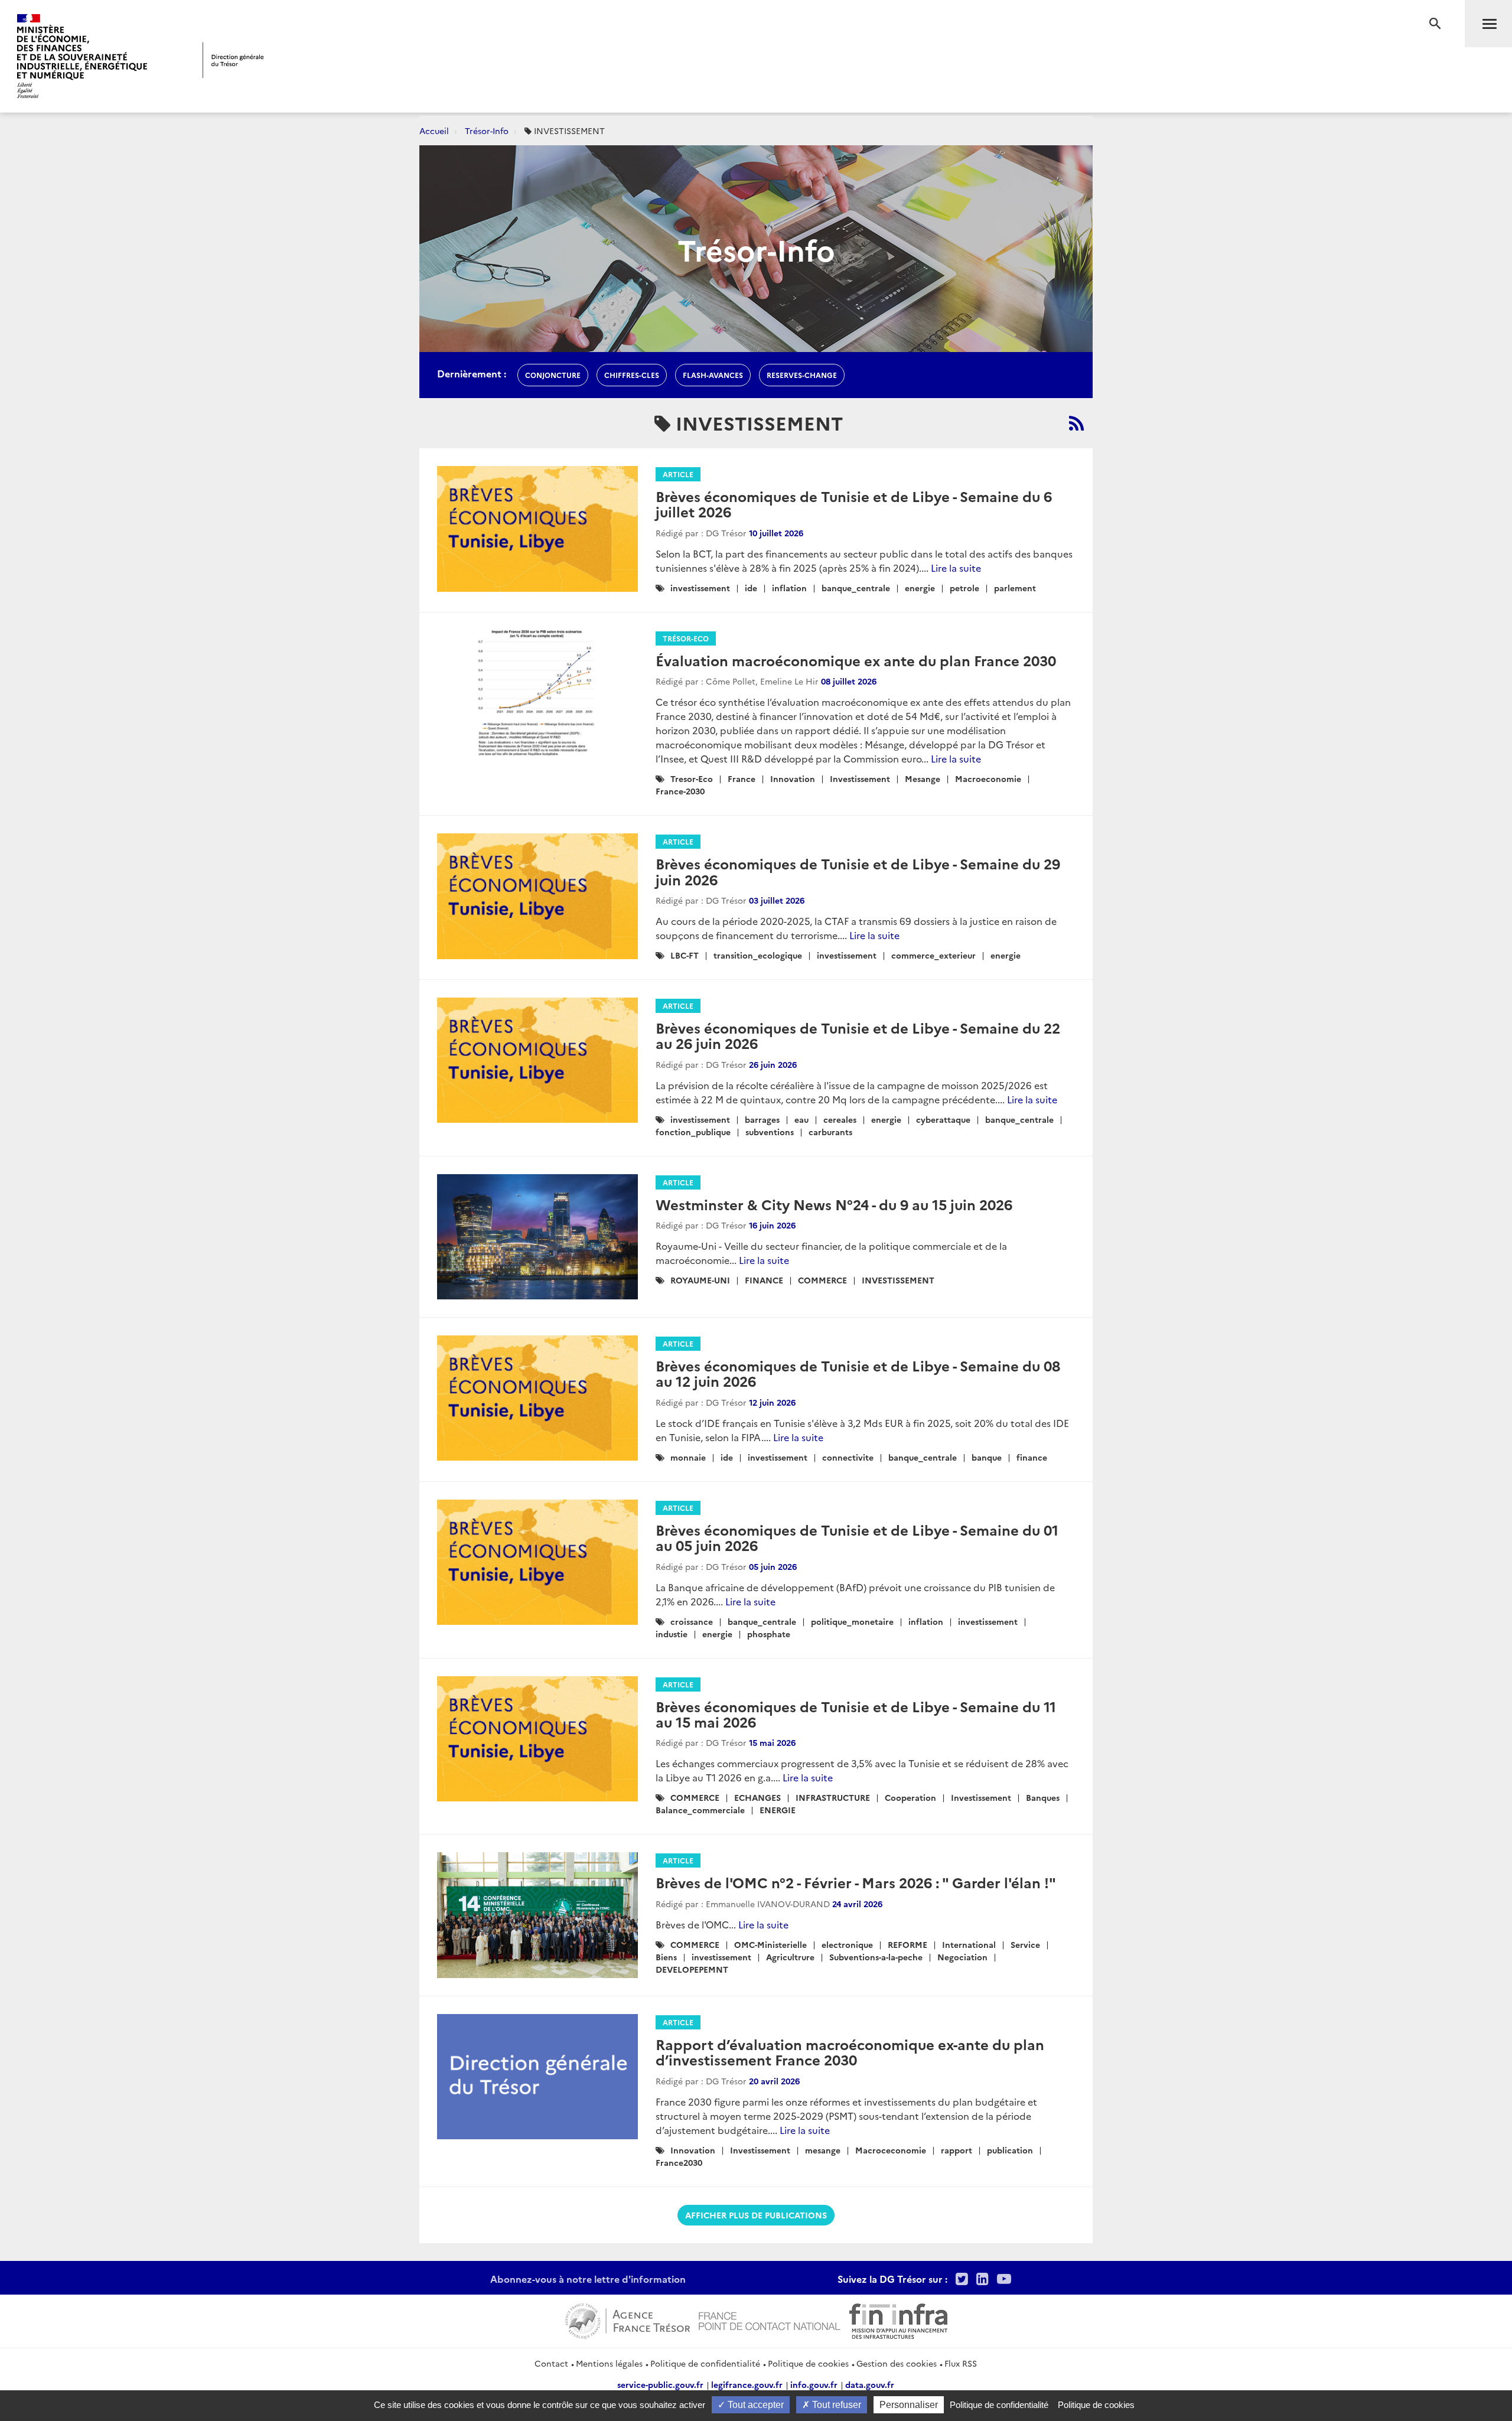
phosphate (769, 1634)
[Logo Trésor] (233, 60)
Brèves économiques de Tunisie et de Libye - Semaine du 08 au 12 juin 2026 (858, 1373)
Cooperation (910, 1797)
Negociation (962, 1957)
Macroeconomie (988, 778)
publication (1010, 2150)
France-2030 (680, 791)
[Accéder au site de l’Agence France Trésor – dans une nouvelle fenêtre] (628, 2319)
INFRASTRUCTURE (833, 1797)
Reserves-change (802, 375)
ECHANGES (757, 1797)
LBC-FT (685, 955)
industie (672, 1634)
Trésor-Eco (686, 638)
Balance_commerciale (700, 1810)
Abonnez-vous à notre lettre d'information (588, 2279)
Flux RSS (961, 2363)
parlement (1015, 588)
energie (920, 588)
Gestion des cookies (897, 2363)
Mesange (923, 778)
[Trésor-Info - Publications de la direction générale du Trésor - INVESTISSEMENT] (1076, 423)
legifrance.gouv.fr (747, 2384)
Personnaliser (909, 2405)
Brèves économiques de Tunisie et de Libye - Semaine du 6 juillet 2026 (854, 504)
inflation (789, 588)
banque (987, 1457)
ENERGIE (778, 1810)
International (969, 1944)
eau (801, 1119)
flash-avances (713, 375)
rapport (957, 2150)
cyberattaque (943, 1119)
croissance (692, 1621)
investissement (700, 588)
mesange (823, 2150)
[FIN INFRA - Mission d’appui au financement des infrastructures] (898, 2319)
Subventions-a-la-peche (876, 1957)
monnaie (688, 1457)
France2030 (679, 2162)
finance (1032, 1457)
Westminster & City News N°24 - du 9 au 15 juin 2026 (834, 1204)
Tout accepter (755, 2405)
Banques (1043, 1797)
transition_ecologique (758, 955)
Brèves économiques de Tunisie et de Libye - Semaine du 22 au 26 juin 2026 (858, 1035)
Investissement (860, 778)
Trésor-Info (487, 131)
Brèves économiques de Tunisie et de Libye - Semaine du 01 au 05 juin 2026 (857, 1537)
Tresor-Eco (692, 778)
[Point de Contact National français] (770, 2319)
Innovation (793, 778)
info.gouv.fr (814, 2384)
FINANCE (764, 1280)
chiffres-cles (632, 375)
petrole (964, 588)
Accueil (434, 131)
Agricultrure (790, 1957)
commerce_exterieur (933, 955)
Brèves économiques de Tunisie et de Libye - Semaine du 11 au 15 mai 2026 (856, 1714)
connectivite (848, 1457)
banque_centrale (856, 588)
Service (1025, 1944)
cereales (840, 1119)
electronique (847, 1944)
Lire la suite (956, 568)
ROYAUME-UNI (700, 1280)
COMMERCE (822, 1280)
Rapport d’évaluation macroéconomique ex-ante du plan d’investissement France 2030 (850, 2052)
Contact (551, 2363)
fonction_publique (693, 1132)
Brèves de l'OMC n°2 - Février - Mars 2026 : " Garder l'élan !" (856, 1882)
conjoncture (553, 375)
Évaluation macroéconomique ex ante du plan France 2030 (856, 660)
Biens (666, 1957)
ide (751, 588)
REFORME (907, 1944)
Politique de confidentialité (705, 2363)
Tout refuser (835, 2405)
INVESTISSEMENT (898, 1280)
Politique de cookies (808, 2363)
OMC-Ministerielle (770, 1944)
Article (678, 474)
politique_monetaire (852, 1621)
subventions (770, 1132)
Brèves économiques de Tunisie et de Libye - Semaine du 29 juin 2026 (858, 871)
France (742, 778)
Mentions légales (609, 2363)
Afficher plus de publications (756, 2215)
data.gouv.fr (870, 2384)
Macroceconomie (891, 2150)
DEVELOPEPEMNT (692, 1969)
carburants (830, 1132)
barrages (762, 1119)
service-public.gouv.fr (660, 2384)
